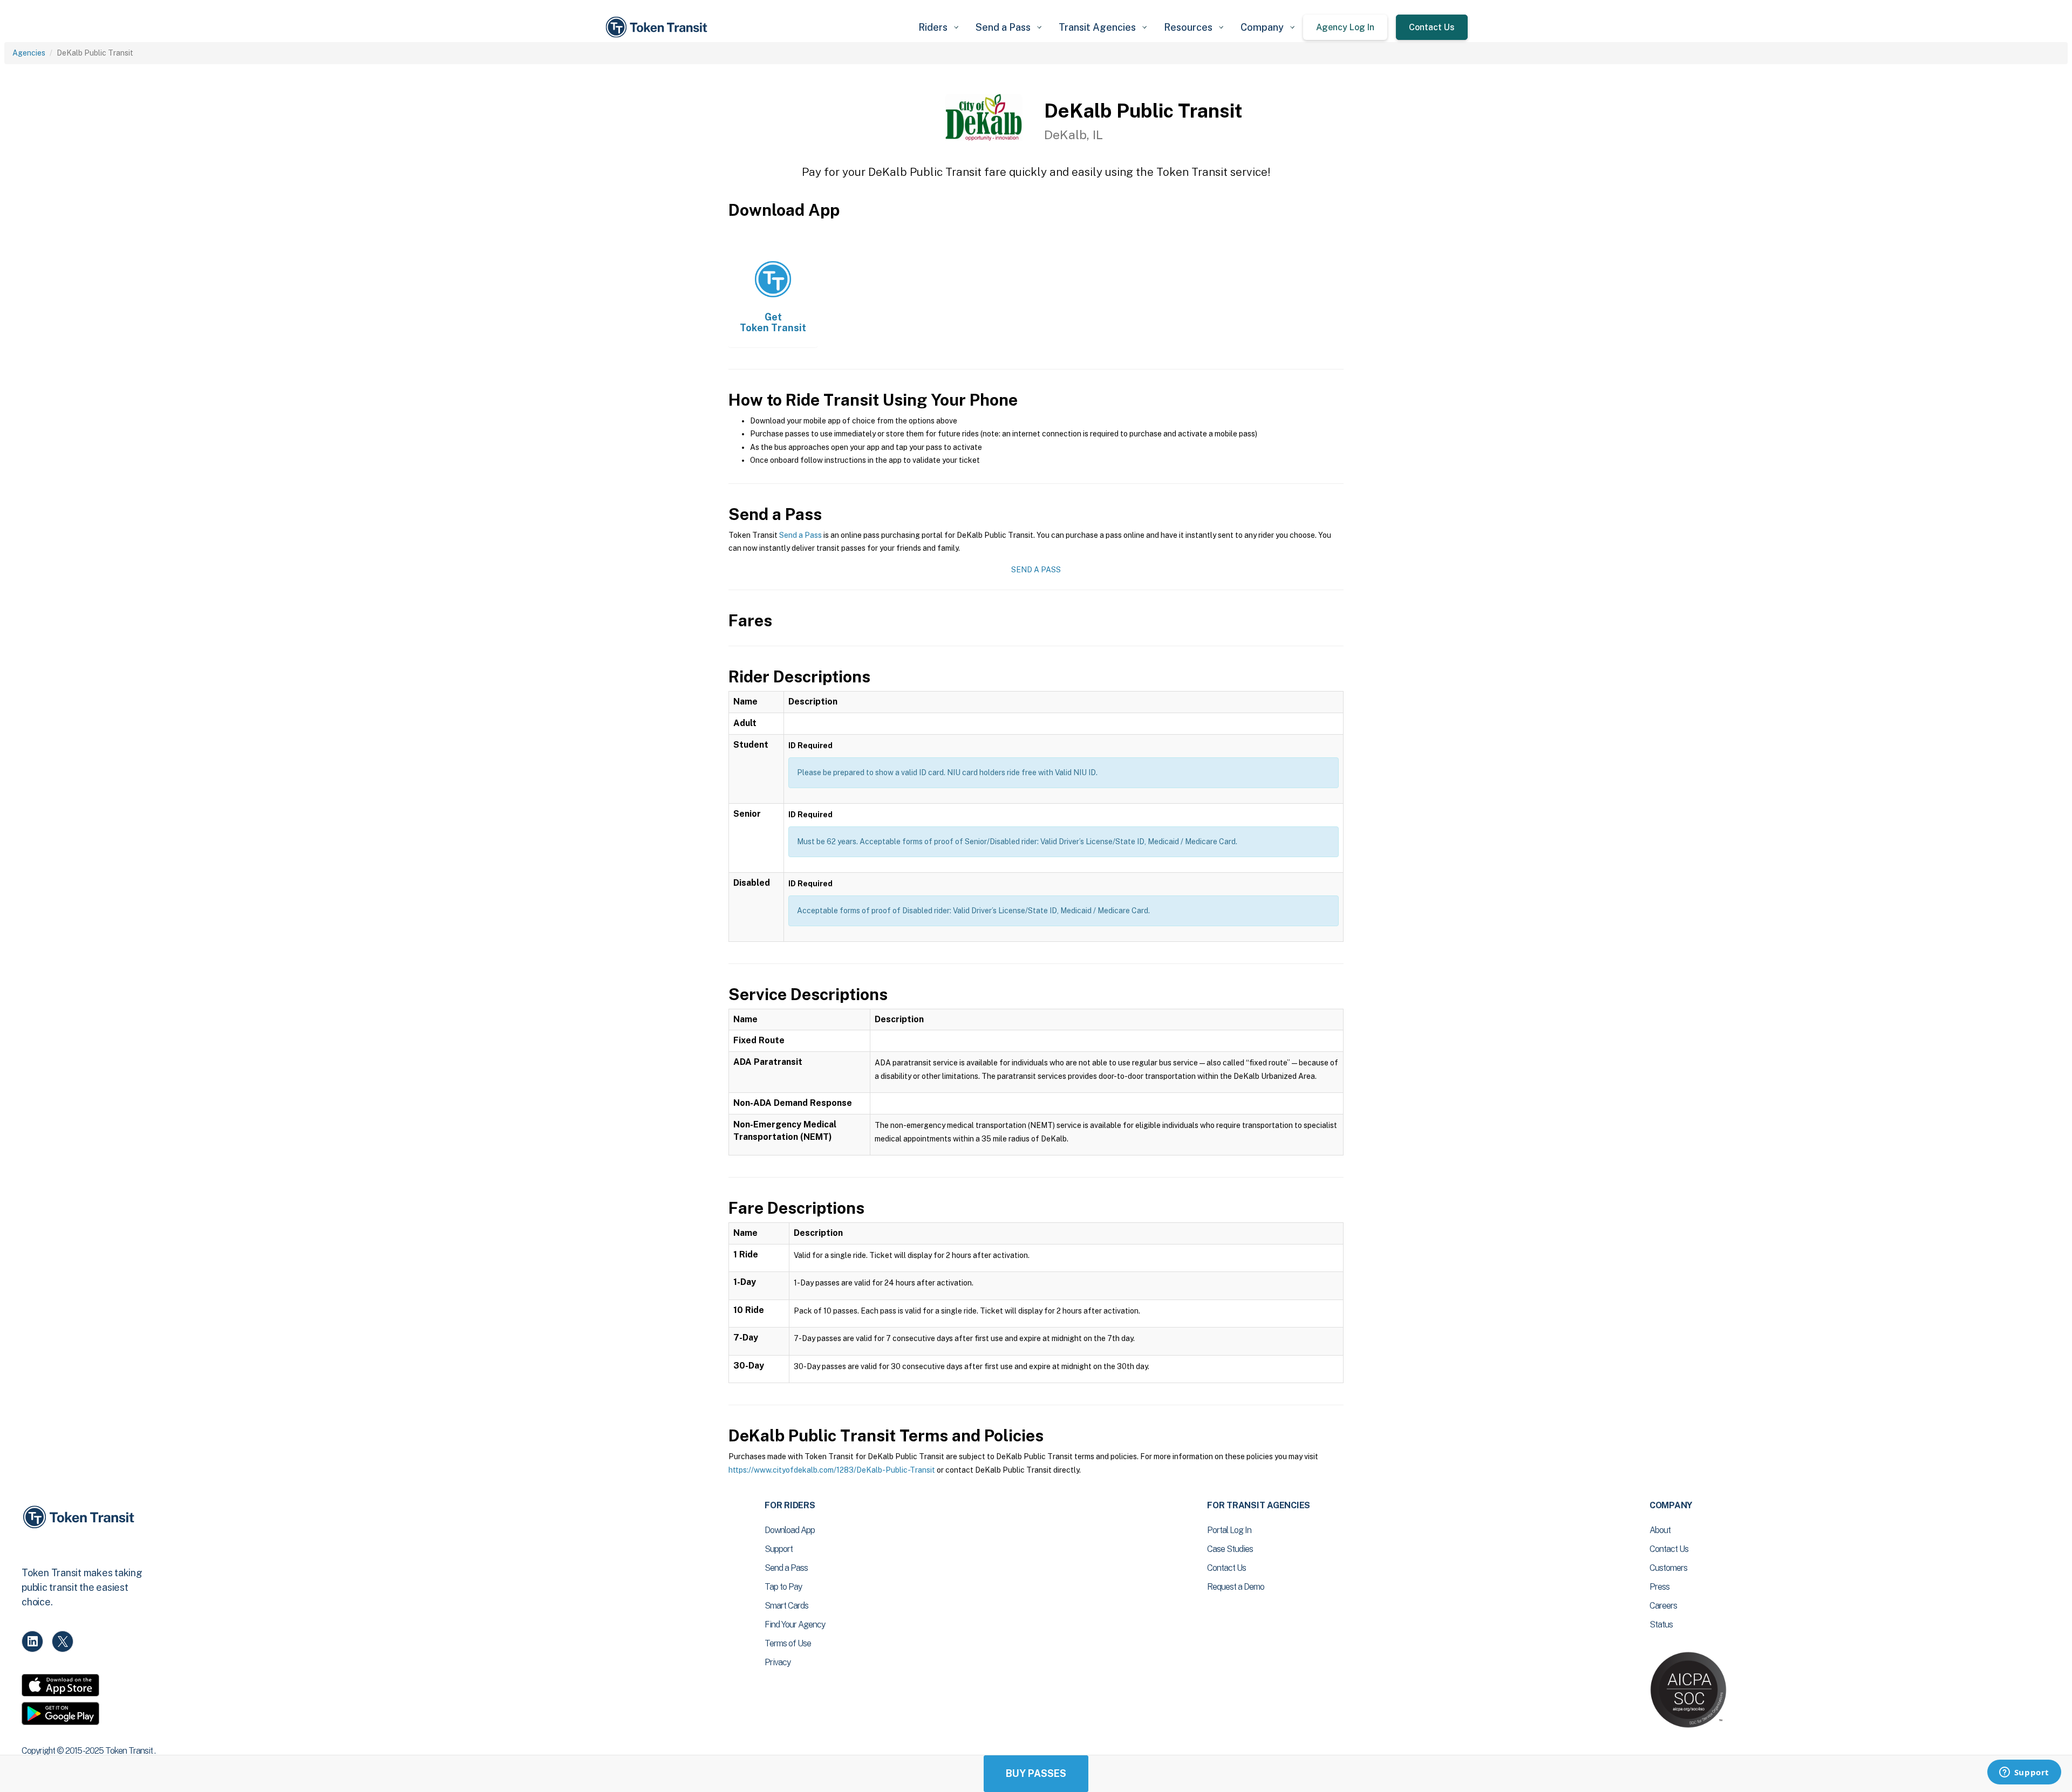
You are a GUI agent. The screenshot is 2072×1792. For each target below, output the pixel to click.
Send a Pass (800, 535)
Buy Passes (1036, 1773)
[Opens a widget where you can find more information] (2024, 1773)
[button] (938, 27)
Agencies (29, 53)
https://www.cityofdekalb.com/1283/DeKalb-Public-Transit (832, 1470)
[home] (658, 27)
